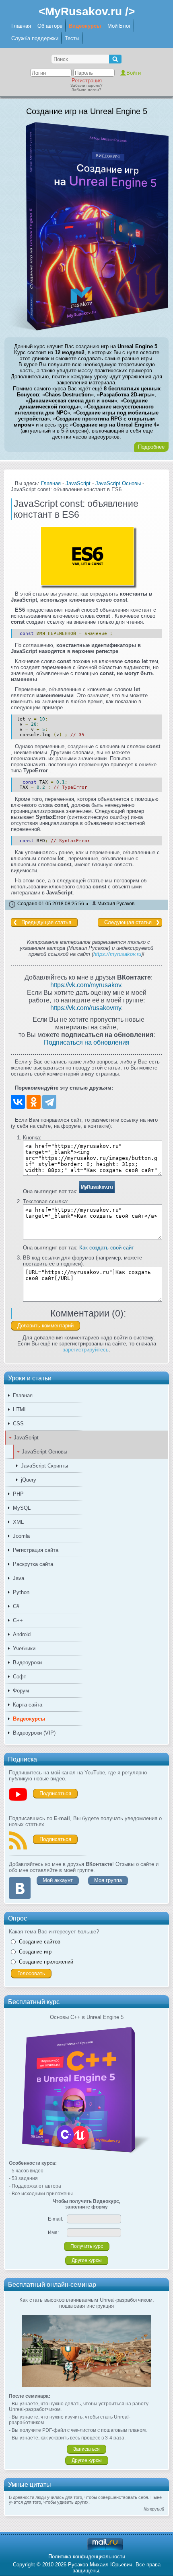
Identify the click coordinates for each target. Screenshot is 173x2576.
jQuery (29, 1480)
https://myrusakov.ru (117, 954)
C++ (18, 1620)
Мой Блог (119, 26)
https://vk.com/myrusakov (86, 985)
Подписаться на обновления (87, 1042)
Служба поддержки (35, 38)
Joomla (21, 1536)
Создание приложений (46, 1962)
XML (18, 1522)
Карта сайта (28, 1705)
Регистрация (87, 81)
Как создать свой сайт (107, 1248)
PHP (18, 1494)
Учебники (24, 1648)
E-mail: (56, 2219)
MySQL (22, 1508)
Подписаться (55, 1793)
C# (16, 1606)
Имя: (53, 2233)
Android (22, 1634)
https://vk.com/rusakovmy (86, 1008)
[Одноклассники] (34, 1102)
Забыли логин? (86, 90)
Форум (21, 1691)
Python (21, 1592)
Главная (21, 26)
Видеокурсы (85, 26)
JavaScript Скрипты (44, 1466)
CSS (18, 1424)
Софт (20, 1677)
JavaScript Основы (44, 1452)
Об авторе (50, 26)
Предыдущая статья (46, 922)
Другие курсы (87, 2260)
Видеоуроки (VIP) (34, 1733)
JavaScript (26, 1438)
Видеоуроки (27, 1663)
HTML (20, 1409)
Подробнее (151, 447)
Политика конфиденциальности (87, 2557)
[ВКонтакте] (18, 1102)
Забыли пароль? (86, 85)
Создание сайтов (40, 1942)
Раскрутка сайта (33, 1564)
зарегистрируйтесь (86, 1350)
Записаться (86, 2449)
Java (19, 1578)
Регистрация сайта (36, 1550)
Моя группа (108, 1880)
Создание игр (35, 1952)
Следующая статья (128, 922)
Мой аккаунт (58, 1880)
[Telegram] (49, 1102)
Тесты (72, 38)
